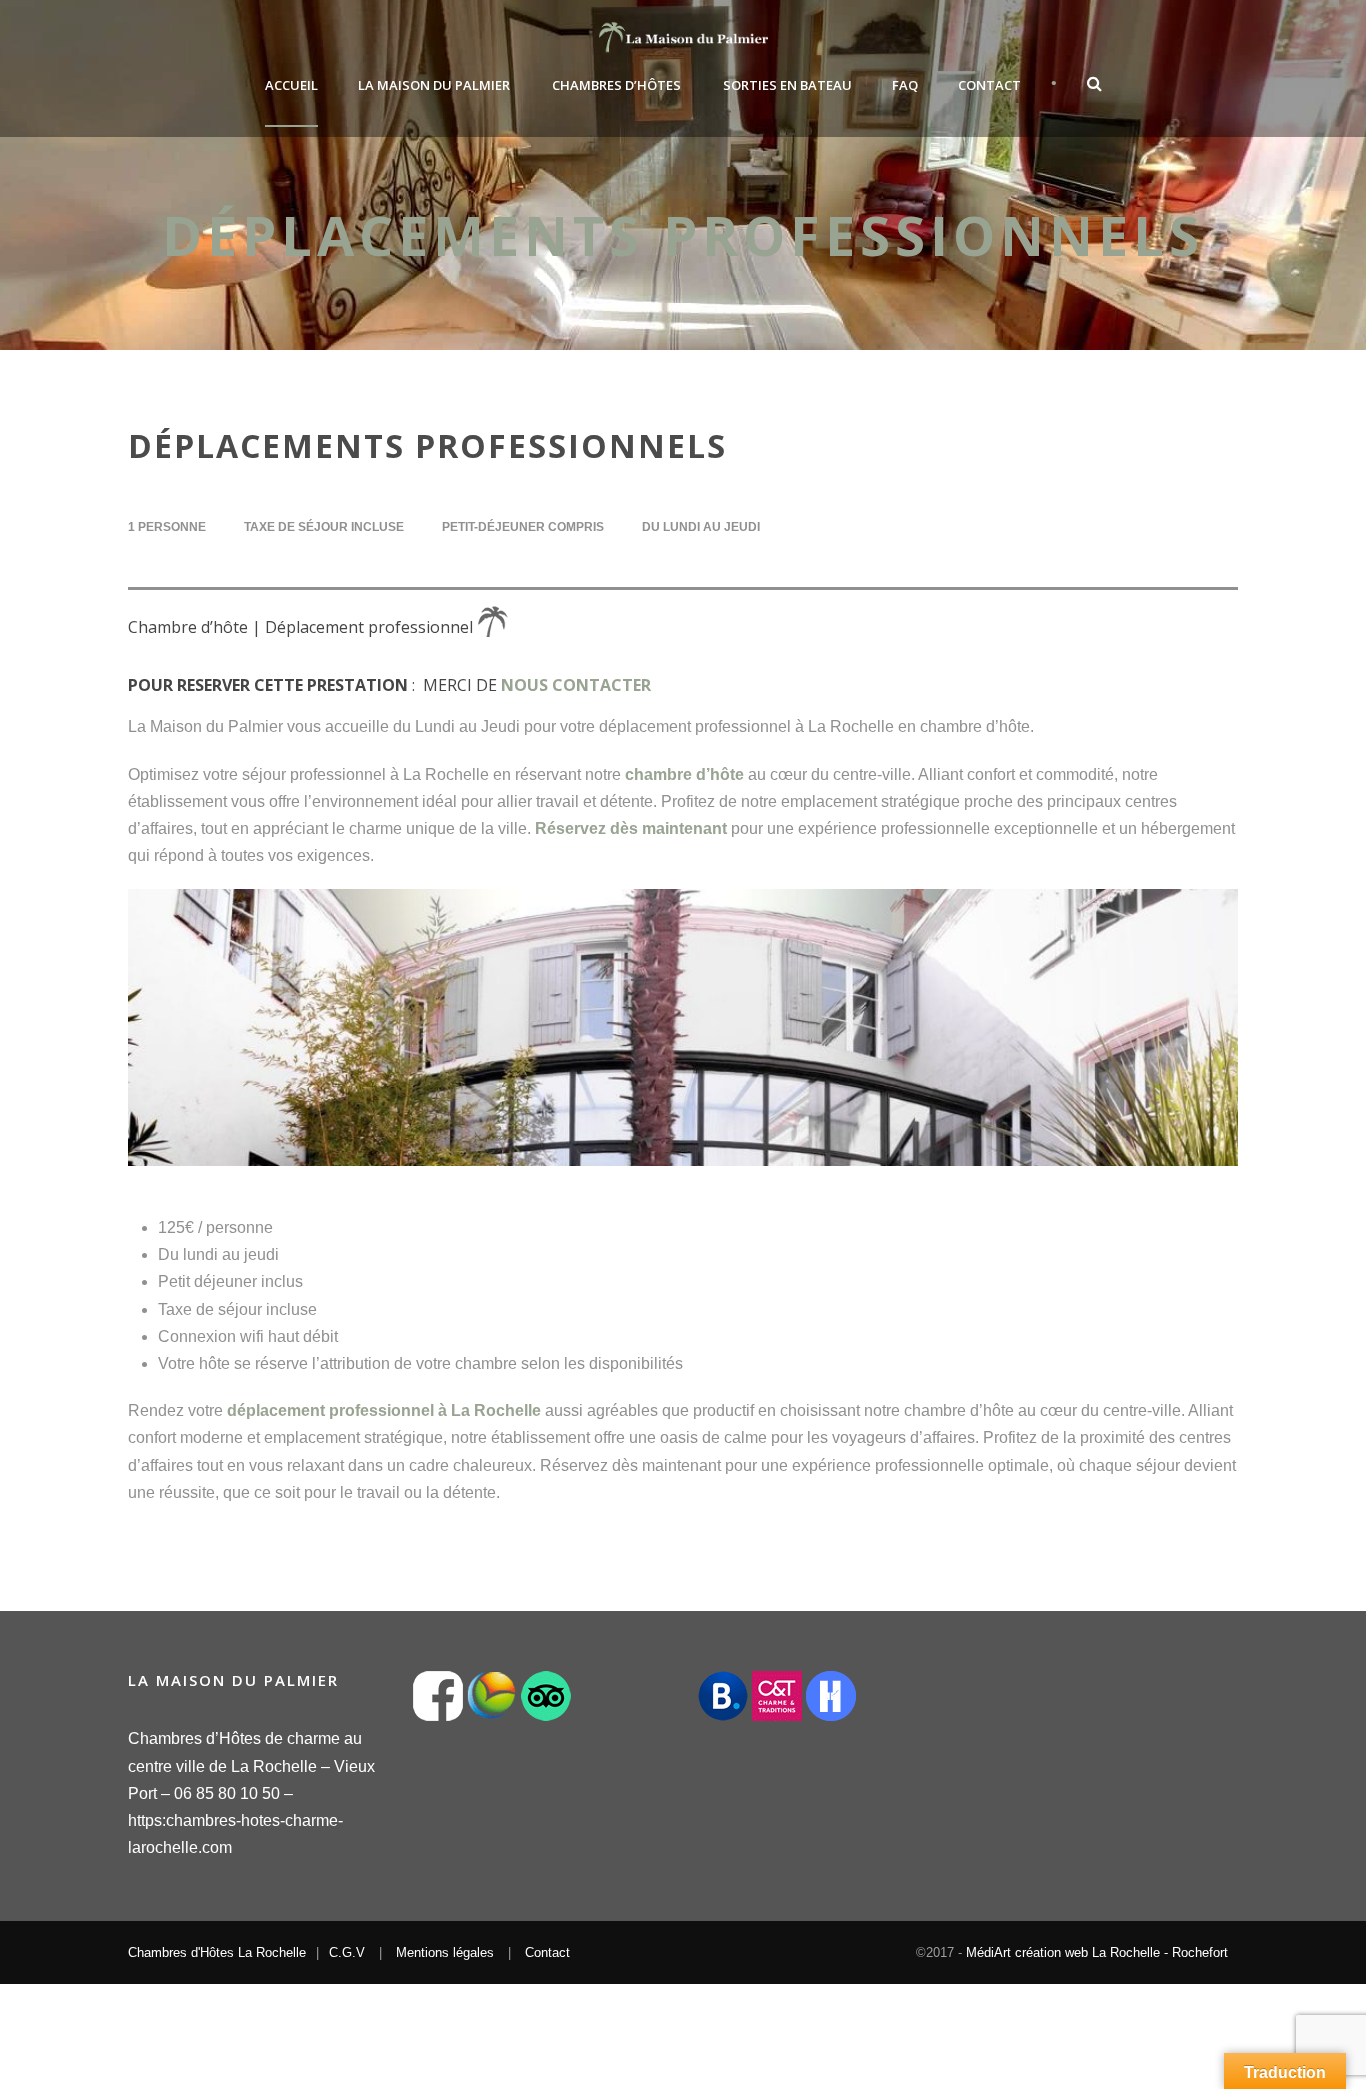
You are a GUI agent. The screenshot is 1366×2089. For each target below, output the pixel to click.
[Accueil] (503, 626)
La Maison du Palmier (434, 85)
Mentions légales (445, 1952)
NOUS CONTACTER (576, 685)
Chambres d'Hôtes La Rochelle (217, 1952)
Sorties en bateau (787, 85)
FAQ (905, 85)
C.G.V (347, 1952)
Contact (989, 85)
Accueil (291, 85)
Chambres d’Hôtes (616, 85)
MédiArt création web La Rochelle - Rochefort (1097, 1952)
